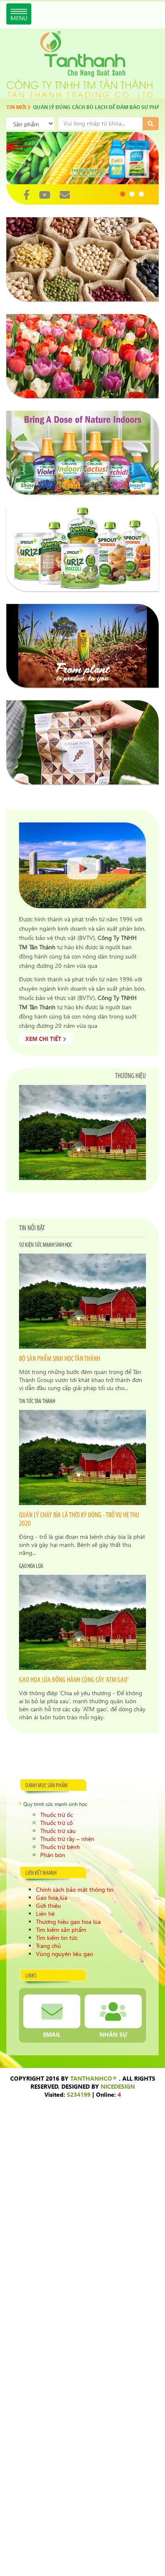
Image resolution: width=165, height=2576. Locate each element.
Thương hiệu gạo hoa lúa (68, 1922)
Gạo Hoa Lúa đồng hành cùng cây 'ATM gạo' (74, 1680)
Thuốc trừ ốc (56, 1815)
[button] (123, 194)
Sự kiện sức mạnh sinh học (45, 1245)
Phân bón (53, 1855)
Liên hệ (45, 1914)
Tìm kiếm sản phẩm (61, 1930)
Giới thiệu (48, 1905)
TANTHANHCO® (94, 2078)
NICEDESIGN (118, 2086)
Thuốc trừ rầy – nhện (67, 1839)
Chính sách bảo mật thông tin (75, 1889)
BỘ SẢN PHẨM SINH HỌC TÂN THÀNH (60, 1359)
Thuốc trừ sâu (58, 1831)
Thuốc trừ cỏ (56, 1823)
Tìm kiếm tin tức (57, 1938)
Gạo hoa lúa (31, 1567)
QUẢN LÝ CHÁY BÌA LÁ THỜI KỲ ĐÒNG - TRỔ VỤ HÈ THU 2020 (79, 1520)
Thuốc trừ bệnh (60, 1847)
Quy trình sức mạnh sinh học (55, 1804)
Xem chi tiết (44, 1039)
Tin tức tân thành (37, 1402)
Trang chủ (48, 1946)
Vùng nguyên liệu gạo (65, 1954)
